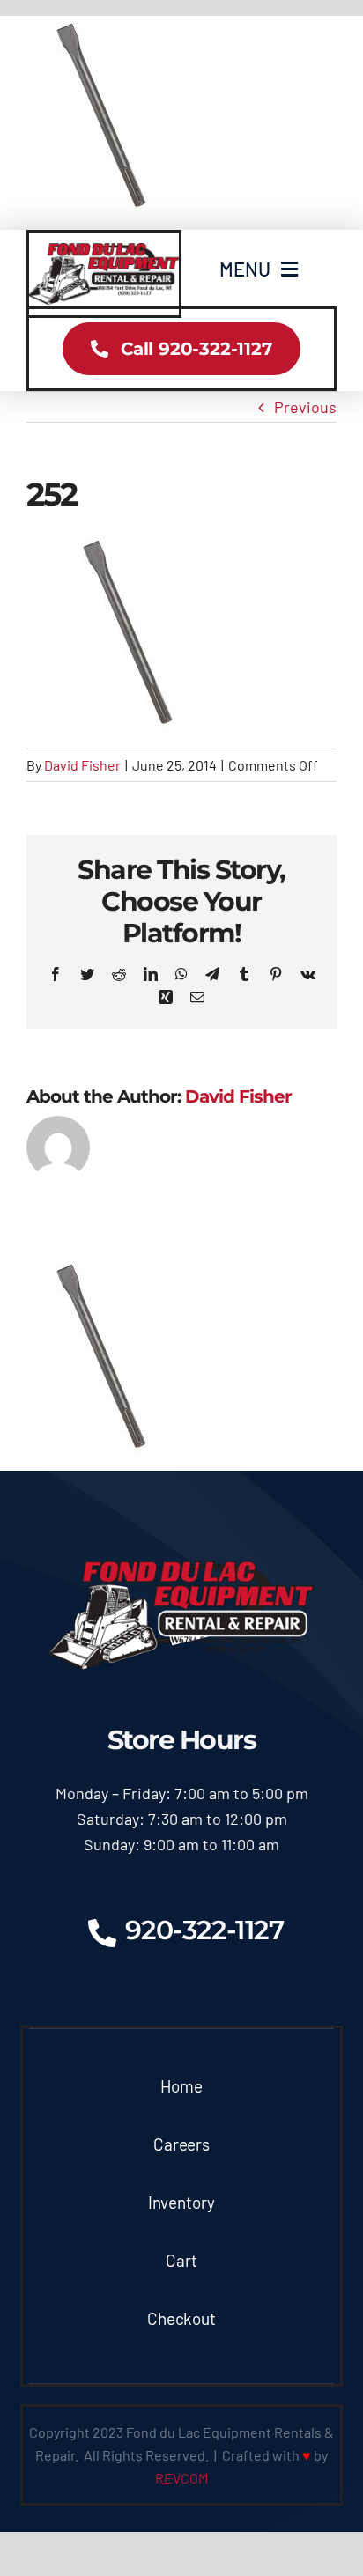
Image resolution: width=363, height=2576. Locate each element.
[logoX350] (104, 251)
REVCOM (181, 2478)
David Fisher (82, 765)
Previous (305, 407)
